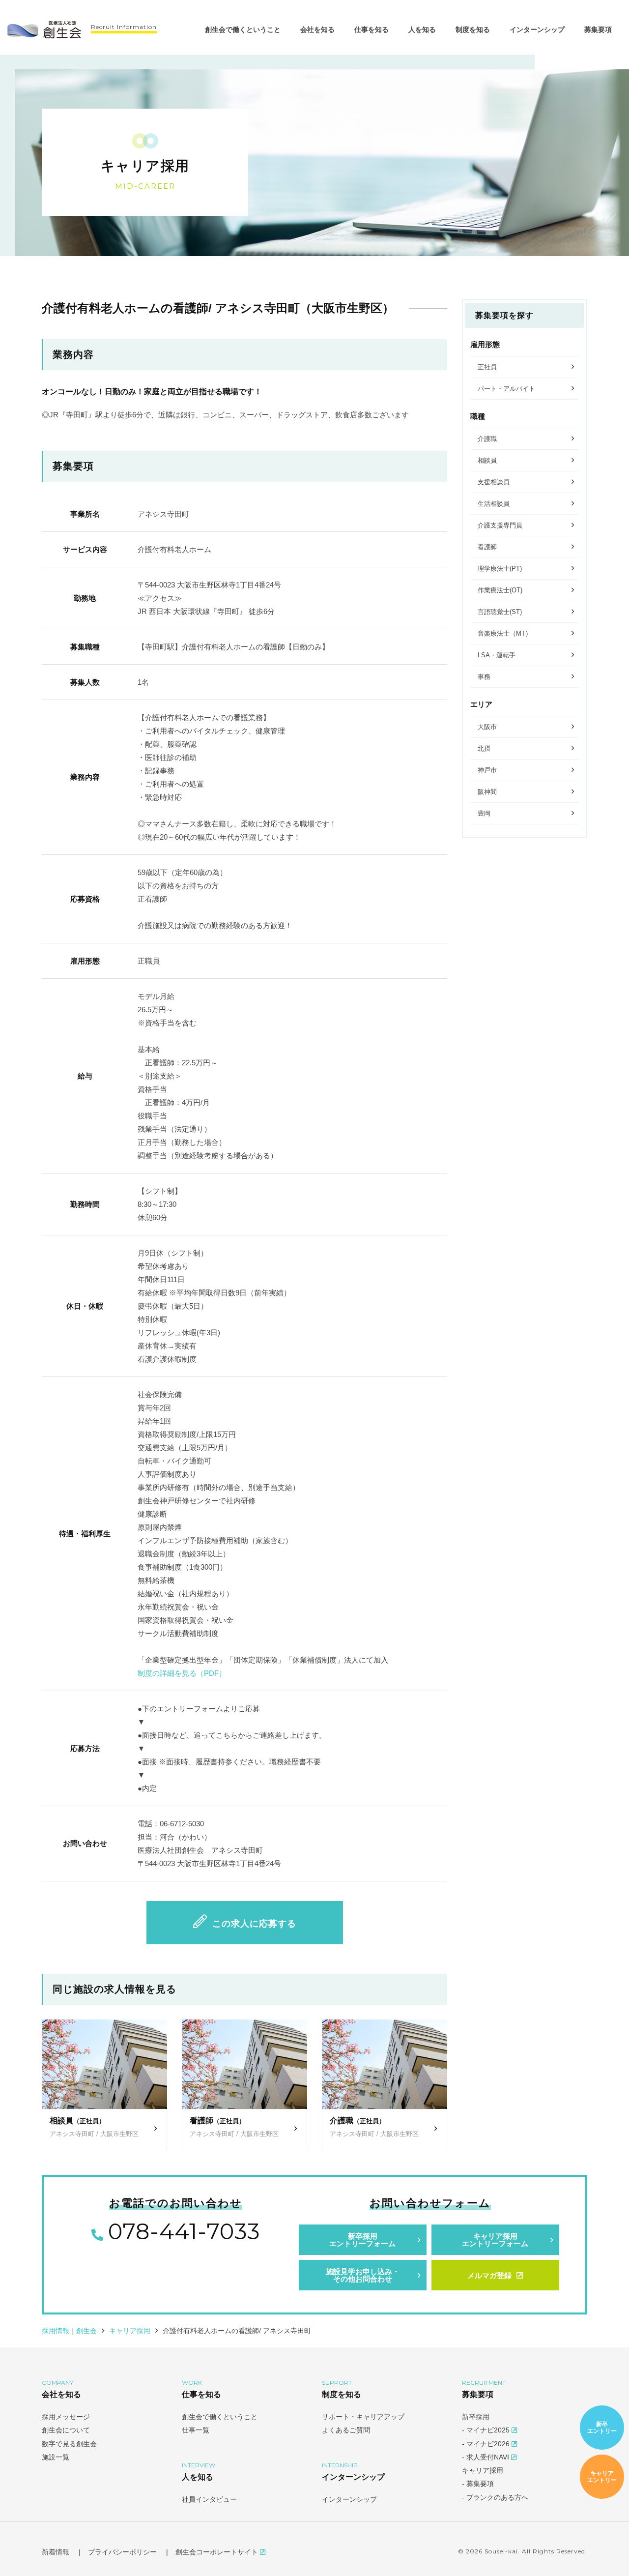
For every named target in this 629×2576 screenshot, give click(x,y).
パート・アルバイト (506, 389)
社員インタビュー (209, 2499)
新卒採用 (476, 2417)
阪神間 (487, 792)
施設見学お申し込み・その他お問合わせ (363, 2275)
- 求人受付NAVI (486, 2457)
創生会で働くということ (243, 29)
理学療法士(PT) (500, 569)
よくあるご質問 (346, 2430)
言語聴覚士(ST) (500, 612)
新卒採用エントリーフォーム (362, 2240)
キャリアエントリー (602, 2476)
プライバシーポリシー (122, 2552)
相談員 (487, 460)
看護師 (487, 547)
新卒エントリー (602, 2427)
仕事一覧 (196, 2430)
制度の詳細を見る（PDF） (182, 1673)
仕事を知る (372, 29)
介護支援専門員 (500, 525)
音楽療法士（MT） (505, 633)
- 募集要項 (478, 2484)
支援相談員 (494, 482)
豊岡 (484, 813)
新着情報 (56, 2552)
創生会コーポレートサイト (218, 2552)
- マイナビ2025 (487, 2430)
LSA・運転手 (497, 655)
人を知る (422, 29)
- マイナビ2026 (487, 2444)
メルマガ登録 (489, 2275)
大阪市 (487, 727)
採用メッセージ (66, 2417)
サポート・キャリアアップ (363, 2417)
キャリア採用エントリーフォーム (495, 2240)
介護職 (487, 439)
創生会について (66, 2430)
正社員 (487, 367)
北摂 (484, 748)
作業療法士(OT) (500, 590)
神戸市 (487, 770)
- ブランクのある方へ (495, 2497)
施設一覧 (56, 2457)
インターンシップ (537, 29)
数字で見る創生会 (69, 2444)
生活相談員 (494, 504)
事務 (484, 677)
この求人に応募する (254, 1924)
